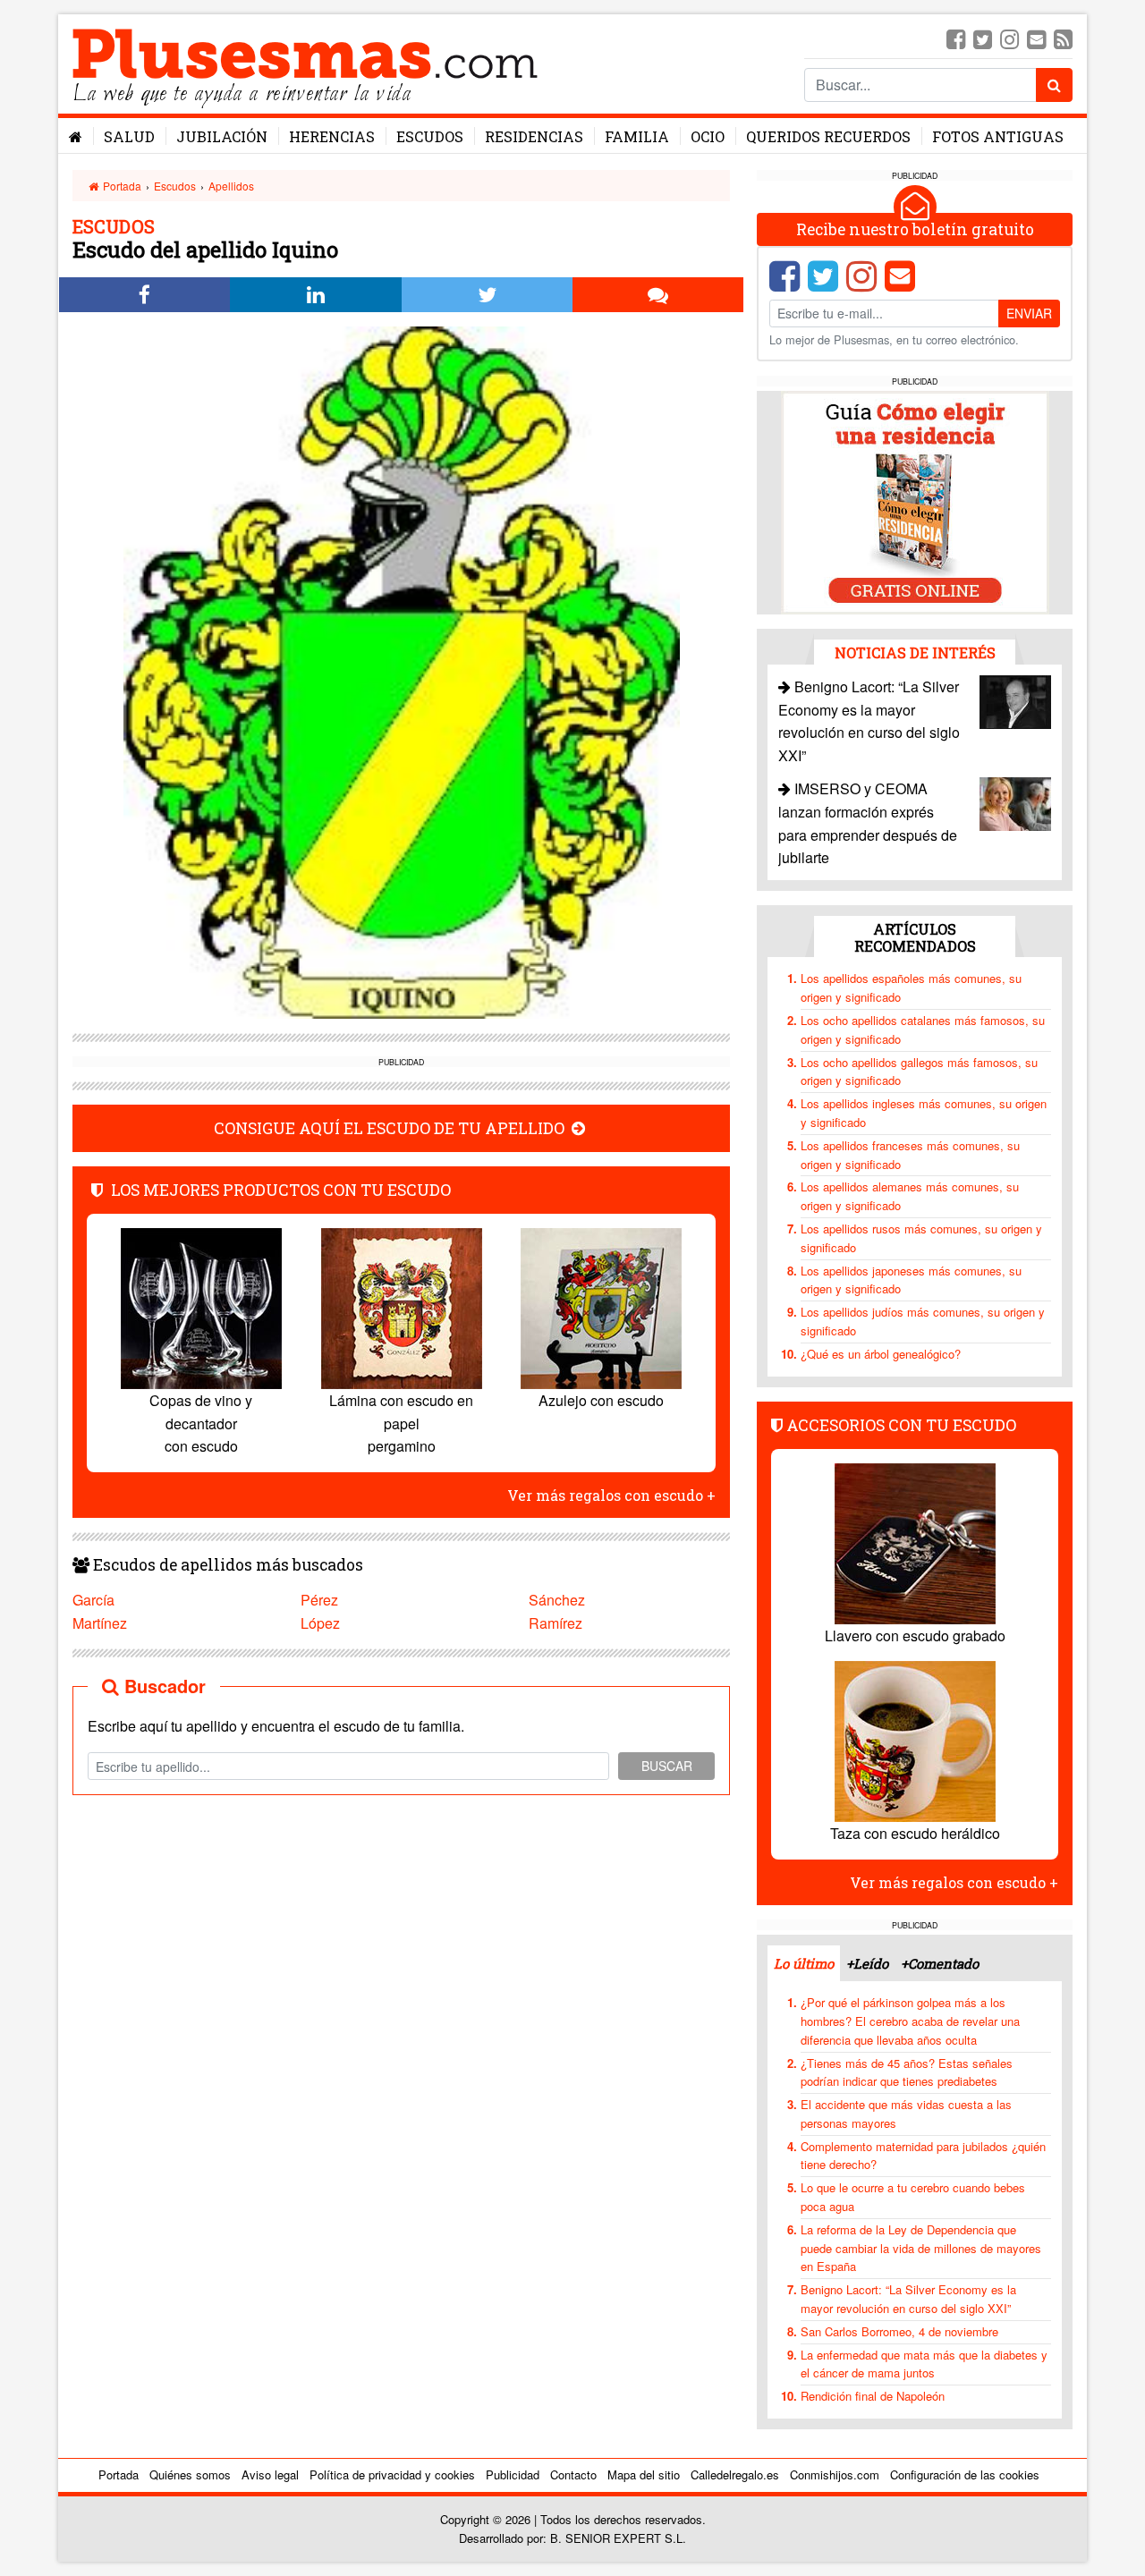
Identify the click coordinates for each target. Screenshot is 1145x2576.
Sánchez (557, 1600)
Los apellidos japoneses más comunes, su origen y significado (911, 1280)
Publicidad (513, 2474)
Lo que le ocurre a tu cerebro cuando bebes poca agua (913, 2197)
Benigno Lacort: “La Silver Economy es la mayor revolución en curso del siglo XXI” (908, 2299)
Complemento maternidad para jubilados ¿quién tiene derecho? (923, 2156)
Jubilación (222, 136)
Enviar (1029, 313)
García (93, 1600)
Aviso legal (270, 2474)
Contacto (573, 2474)
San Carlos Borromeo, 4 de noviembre (899, 2331)
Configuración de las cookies (965, 2474)
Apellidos (231, 186)
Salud (129, 136)
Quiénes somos (190, 2474)
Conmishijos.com (835, 2474)
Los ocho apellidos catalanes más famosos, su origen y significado (923, 1030)
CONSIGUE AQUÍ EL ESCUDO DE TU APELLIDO (391, 1128)
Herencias (332, 136)
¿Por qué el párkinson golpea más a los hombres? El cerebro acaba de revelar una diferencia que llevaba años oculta (910, 2021)
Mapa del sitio (644, 2474)
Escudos (430, 136)
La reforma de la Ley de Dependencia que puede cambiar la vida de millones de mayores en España (921, 2248)
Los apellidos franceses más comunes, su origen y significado (910, 1155)
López (320, 1623)
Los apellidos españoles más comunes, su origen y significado (911, 987)
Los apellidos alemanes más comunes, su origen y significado (910, 1196)
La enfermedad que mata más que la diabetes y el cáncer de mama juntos (924, 2364)
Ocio (708, 136)
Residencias (534, 136)
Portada (121, 186)
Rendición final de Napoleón (873, 2396)
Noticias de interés (915, 652)
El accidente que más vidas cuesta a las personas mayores (906, 2114)
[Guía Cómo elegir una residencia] (915, 501)
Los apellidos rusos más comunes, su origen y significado (921, 1238)
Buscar (667, 1766)
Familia (637, 136)
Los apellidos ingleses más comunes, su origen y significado (924, 1113)
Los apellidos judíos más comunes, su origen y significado (923, 1321)
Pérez (319, 1600)
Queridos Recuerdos (828, 136)
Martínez (100, 1623)
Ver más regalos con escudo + (611, 1495)
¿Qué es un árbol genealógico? (881, 1354)
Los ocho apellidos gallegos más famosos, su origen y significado (919, 1072)
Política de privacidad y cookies (392, 2474)
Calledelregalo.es (735, 2474)
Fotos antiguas (998, 136)
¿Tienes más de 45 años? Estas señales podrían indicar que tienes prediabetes (907, 2072)
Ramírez (556, 1623)
